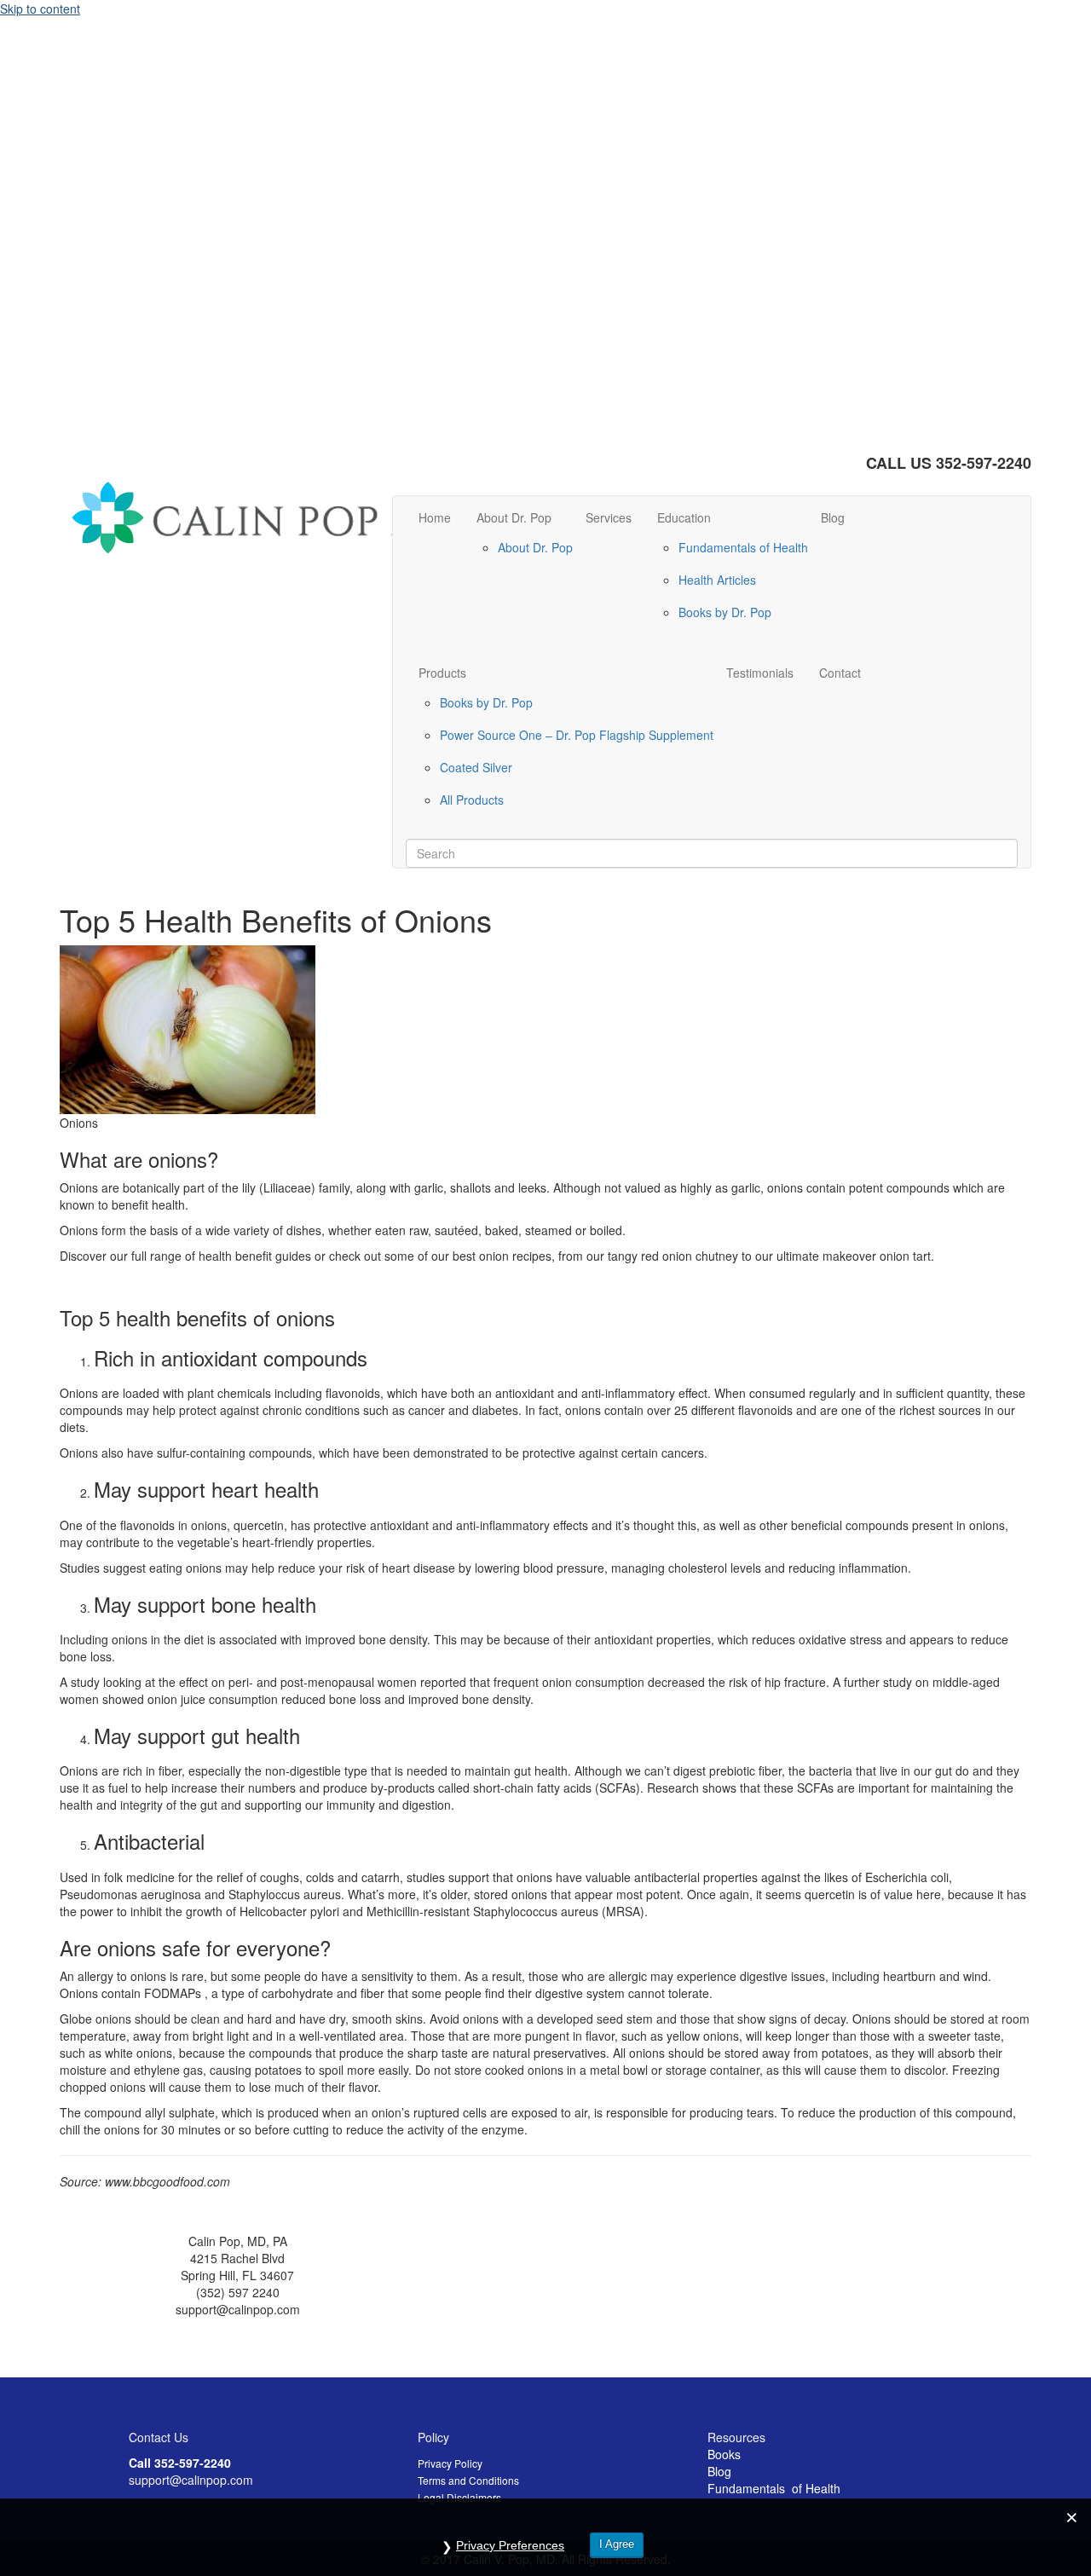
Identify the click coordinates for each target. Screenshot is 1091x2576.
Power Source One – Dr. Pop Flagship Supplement (577, 735)
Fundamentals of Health (743, 547)
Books (724, 2454)
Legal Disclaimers (459, 2497)
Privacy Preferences (510, 2545)
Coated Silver (476, 767)
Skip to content (40, 9)
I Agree (617, 2544)
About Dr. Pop (514, 517)
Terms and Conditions (468, 2480)
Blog (833, 517)
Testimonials (760, 673)
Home (435, 517)
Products (442, 673)
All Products (472, 800)
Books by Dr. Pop (725, 612)
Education (684, 517)
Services (609, 517)
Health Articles (717, 580)
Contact (840, 673)
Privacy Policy (450, 2463)
